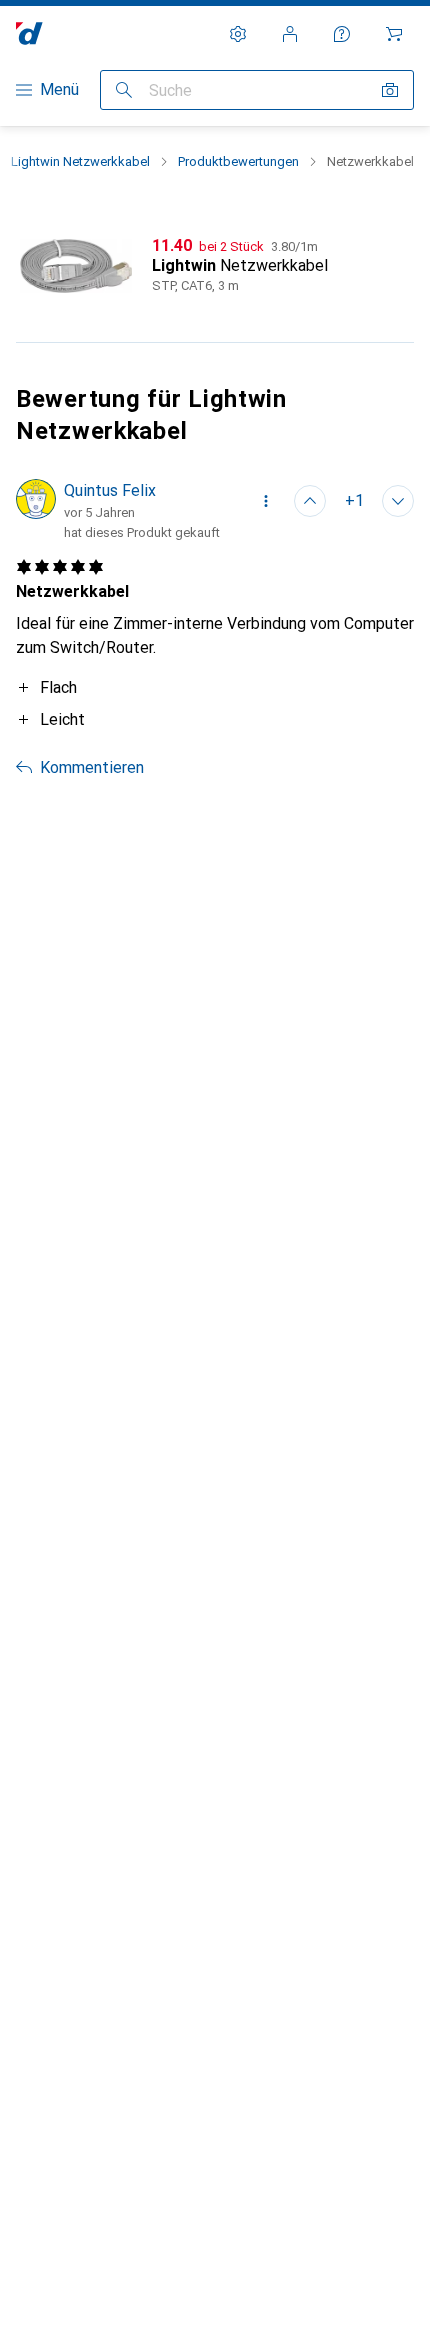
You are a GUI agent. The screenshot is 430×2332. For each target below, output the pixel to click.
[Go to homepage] (29, 33)
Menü (59, 89)
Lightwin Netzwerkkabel (80, 161)
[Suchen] (124, 90)
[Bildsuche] (390, 90)
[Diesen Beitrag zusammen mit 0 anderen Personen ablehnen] (398, 501)
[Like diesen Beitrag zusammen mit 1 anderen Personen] (310, 501)
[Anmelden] (290, 34)
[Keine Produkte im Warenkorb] (394, 34)
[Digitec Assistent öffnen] (342, 34)
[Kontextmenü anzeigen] (266, 501)
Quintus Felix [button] (110, 490)
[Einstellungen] (238, 34)
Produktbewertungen (238, 161)
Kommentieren (92, 767)
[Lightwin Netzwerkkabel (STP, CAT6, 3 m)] (215, 266)
